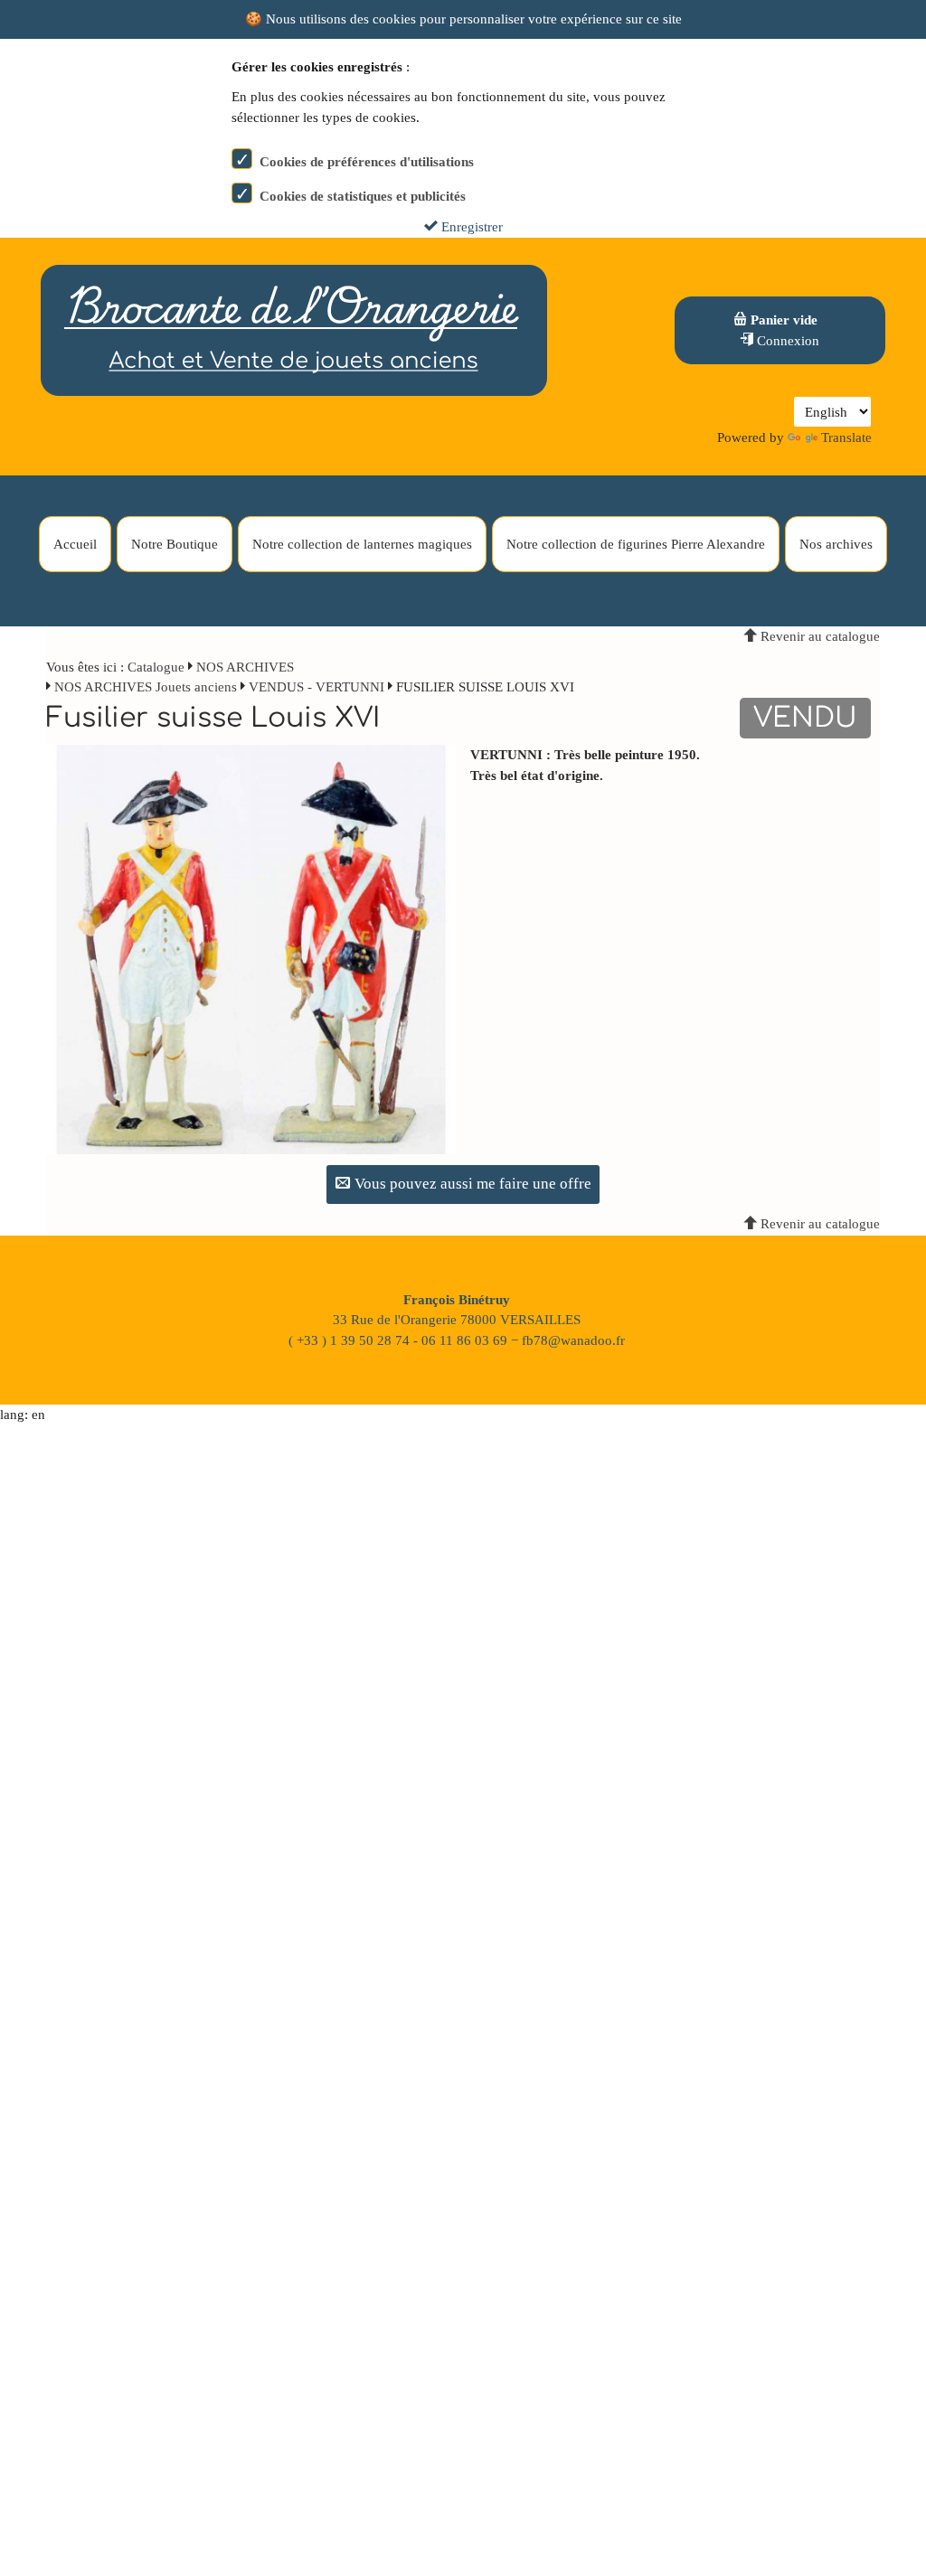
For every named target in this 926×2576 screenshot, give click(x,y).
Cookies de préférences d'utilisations (367, 162)
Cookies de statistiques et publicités (363, 196)
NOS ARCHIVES (245, 667)
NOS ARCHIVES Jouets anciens (147, 687)
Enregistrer (470, 227)
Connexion (786, 341)
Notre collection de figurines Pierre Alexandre (636, 544)
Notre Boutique (175, 544)
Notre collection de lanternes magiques (362, 544)
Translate (846, 437)
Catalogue (156, 667)
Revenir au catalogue (818, 636)
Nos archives (836, 544)
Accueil (75, 544)
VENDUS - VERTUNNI (317, 687)
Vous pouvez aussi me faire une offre (471, 1184)
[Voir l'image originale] (251, 948)
